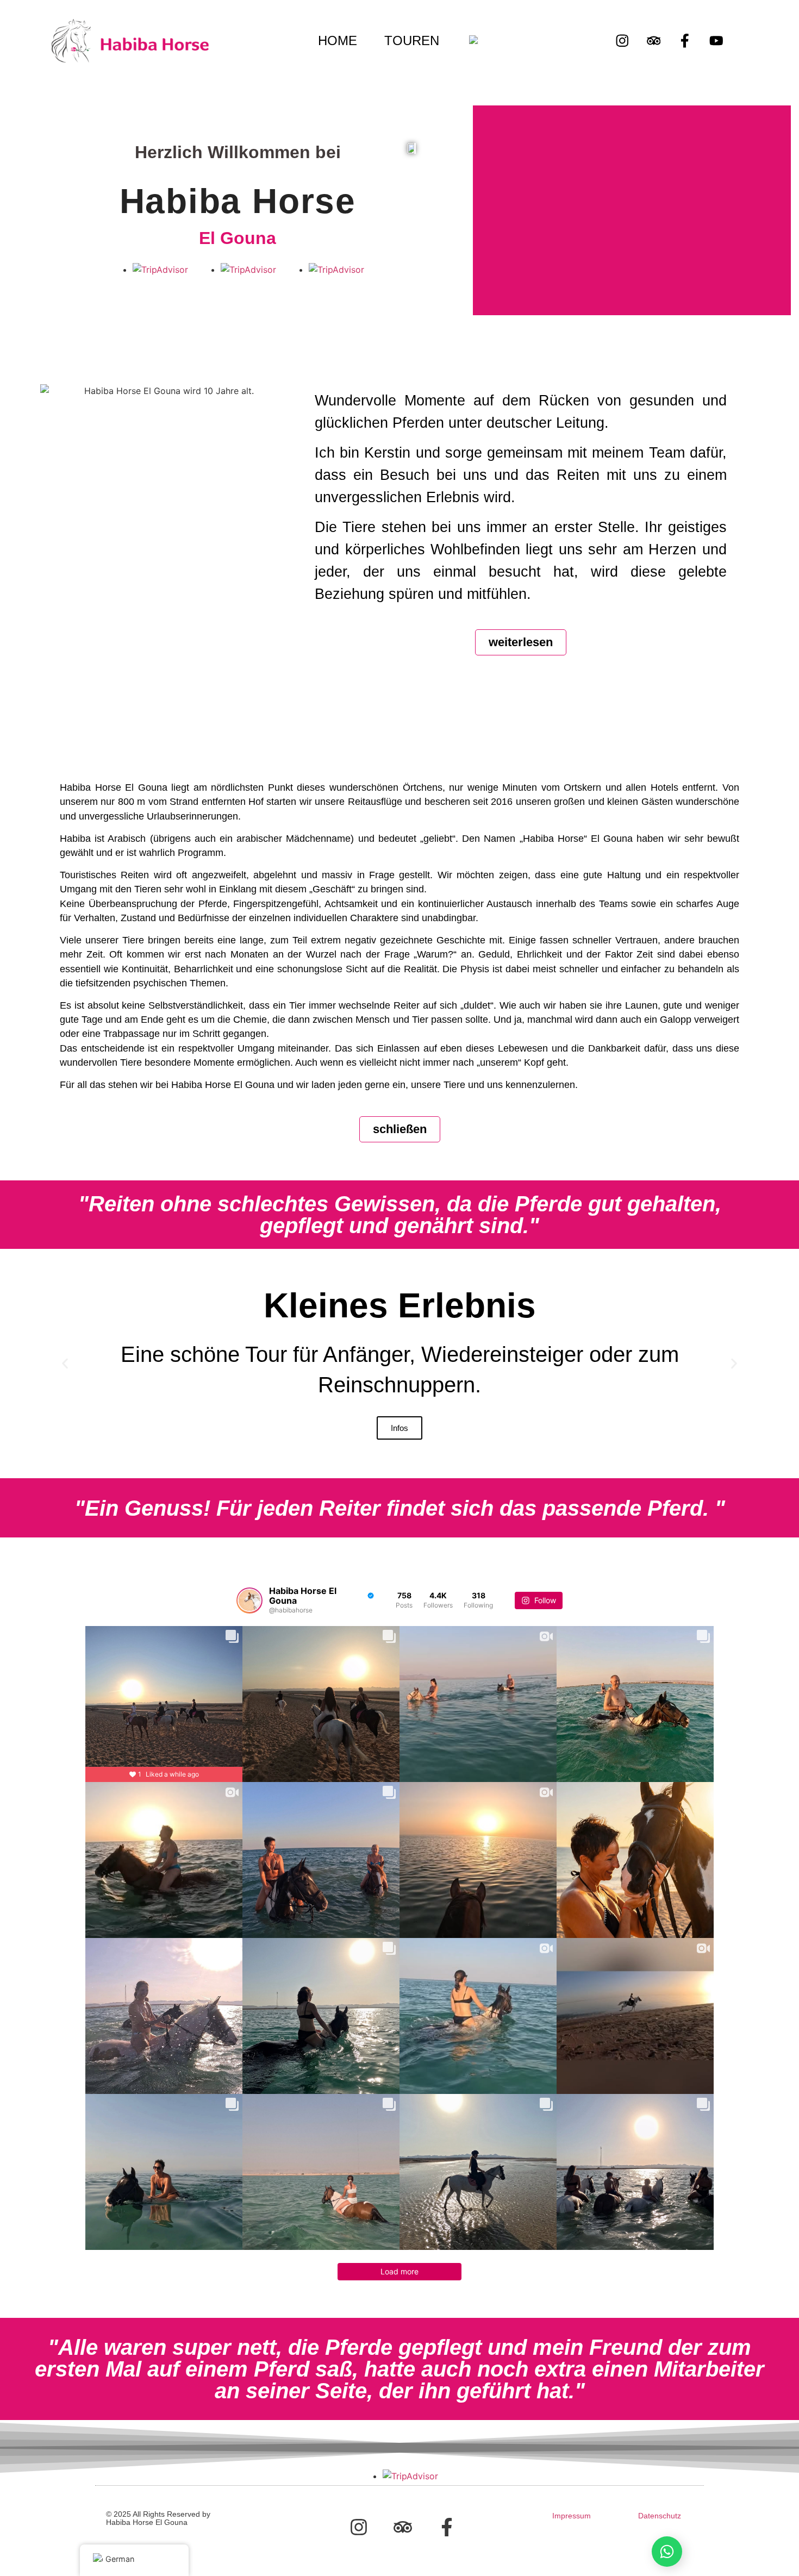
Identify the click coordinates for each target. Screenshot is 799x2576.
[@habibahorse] (249, 1600)
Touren (412, 41)
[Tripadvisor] (654, 41)
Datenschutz (660, 2516)
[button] (65, 1364)
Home (338, 41)
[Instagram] (622, 41)
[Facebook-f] (685, 41)
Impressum (572, 2516)
